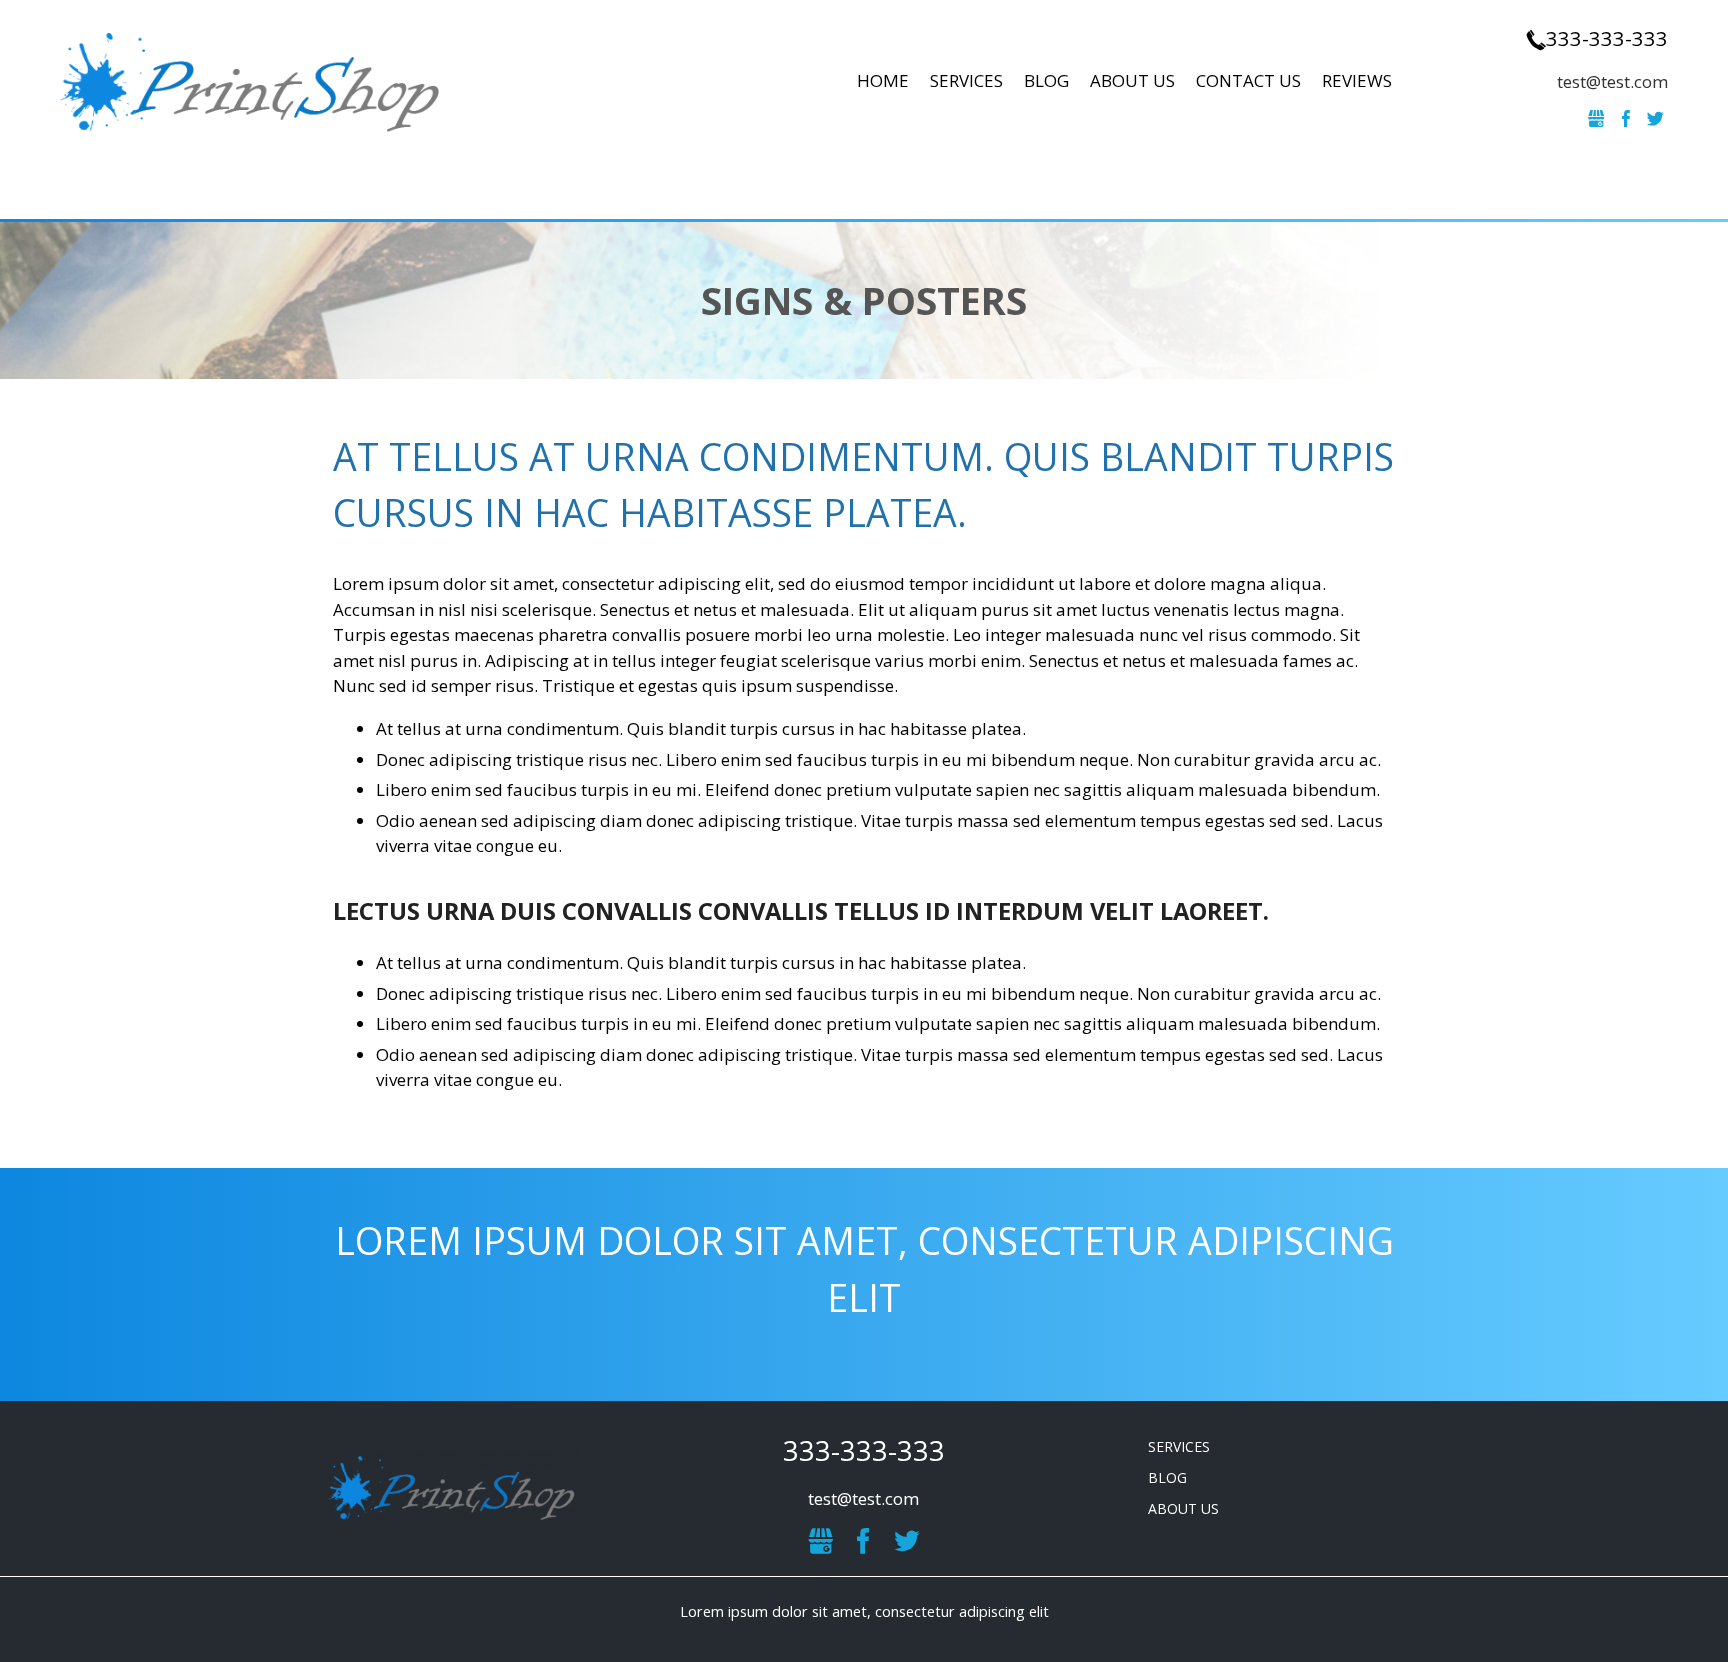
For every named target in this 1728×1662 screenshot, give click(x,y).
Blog (1046, 80)
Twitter (1656, 119)
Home (883, 80)
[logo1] (454, 1487)
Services (966, 80)
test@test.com (1612, 81)
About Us (1132, 80)
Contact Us (1248, 80)
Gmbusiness (1597, 119)
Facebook (1626, 119)
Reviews (1357, 80)
